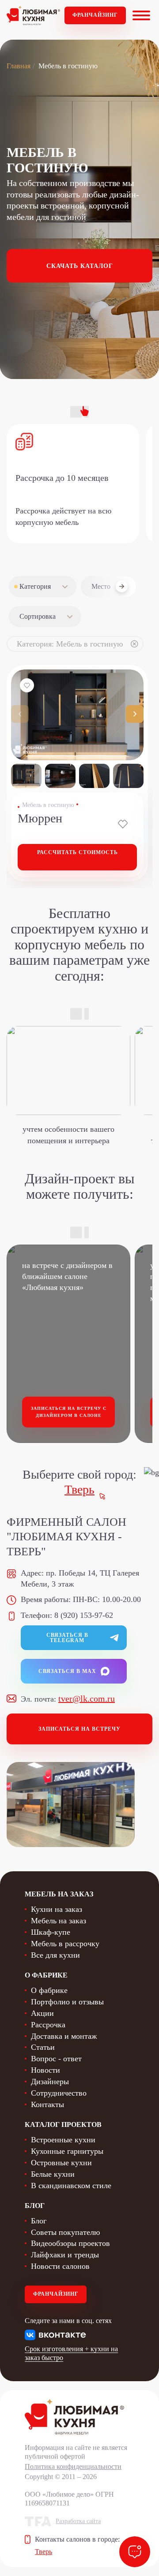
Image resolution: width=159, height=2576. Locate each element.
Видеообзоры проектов (70, 2243)
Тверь (79, 1489)
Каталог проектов (63, 2124)
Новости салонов (60, 2266)
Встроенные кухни (63, 2140)
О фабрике (49, 1990)
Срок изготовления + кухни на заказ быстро (71, 2353)
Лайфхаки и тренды (65, 2255)
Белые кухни (53, 2174)
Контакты (47, 2104)
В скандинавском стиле (71, 2186)
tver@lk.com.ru (87, 1699)
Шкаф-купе (51, 1932)
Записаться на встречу (79, 1729)
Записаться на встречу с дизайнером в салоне (69, 1412)
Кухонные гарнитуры (67, 2151)
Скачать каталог (80, 266)
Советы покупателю (65, 2232)
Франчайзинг (95, 15)
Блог (39, 2221)
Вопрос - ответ (56, 2059)
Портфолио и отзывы (67, 2002)
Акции (42, 2013)
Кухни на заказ (57, 1909)
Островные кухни (61, 2163)
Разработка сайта (78, 2521)
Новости (45, 2070)
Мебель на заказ (59, 1921)
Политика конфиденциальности (73, 2466)
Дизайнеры (50, 2082)
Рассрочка (48, 2025)
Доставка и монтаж (64, 2036)
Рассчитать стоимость (78, 852)
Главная (19, 66)
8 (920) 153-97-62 (84, 1615)
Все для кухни (55, 1955)
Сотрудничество (59, 2093)
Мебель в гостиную (48, 805)
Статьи (43, 2047)
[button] (135, 714)
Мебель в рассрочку (65, 1944)
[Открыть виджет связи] (135, 2552)
